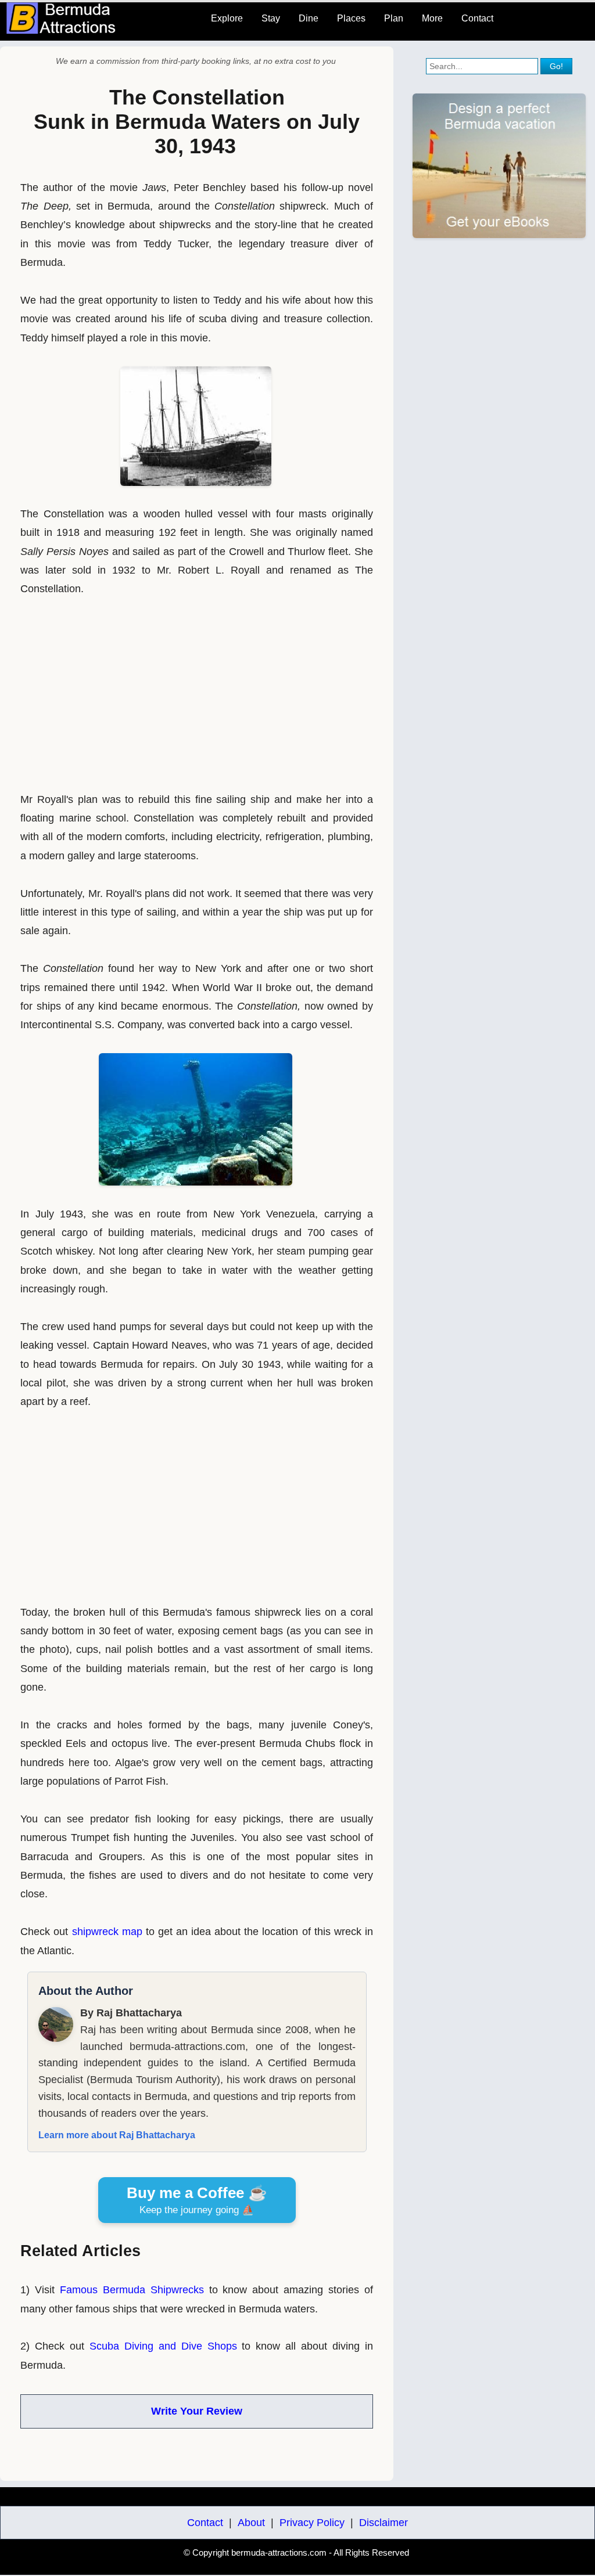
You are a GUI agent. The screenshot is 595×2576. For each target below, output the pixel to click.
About (251, 2523)
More (432, 18)
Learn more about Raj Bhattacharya (117, 2135)
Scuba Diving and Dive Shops (163, 2346)
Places (351, 18)
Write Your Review (197, 2411)
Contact (477, 18)
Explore (227, 18)
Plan (394, 18)
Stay (271, 18)
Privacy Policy (312, 2523)
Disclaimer (383, 2523)
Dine (309, 18)
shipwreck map (107, 1932)
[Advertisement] (197, 689)
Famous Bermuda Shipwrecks (132, 2290)
